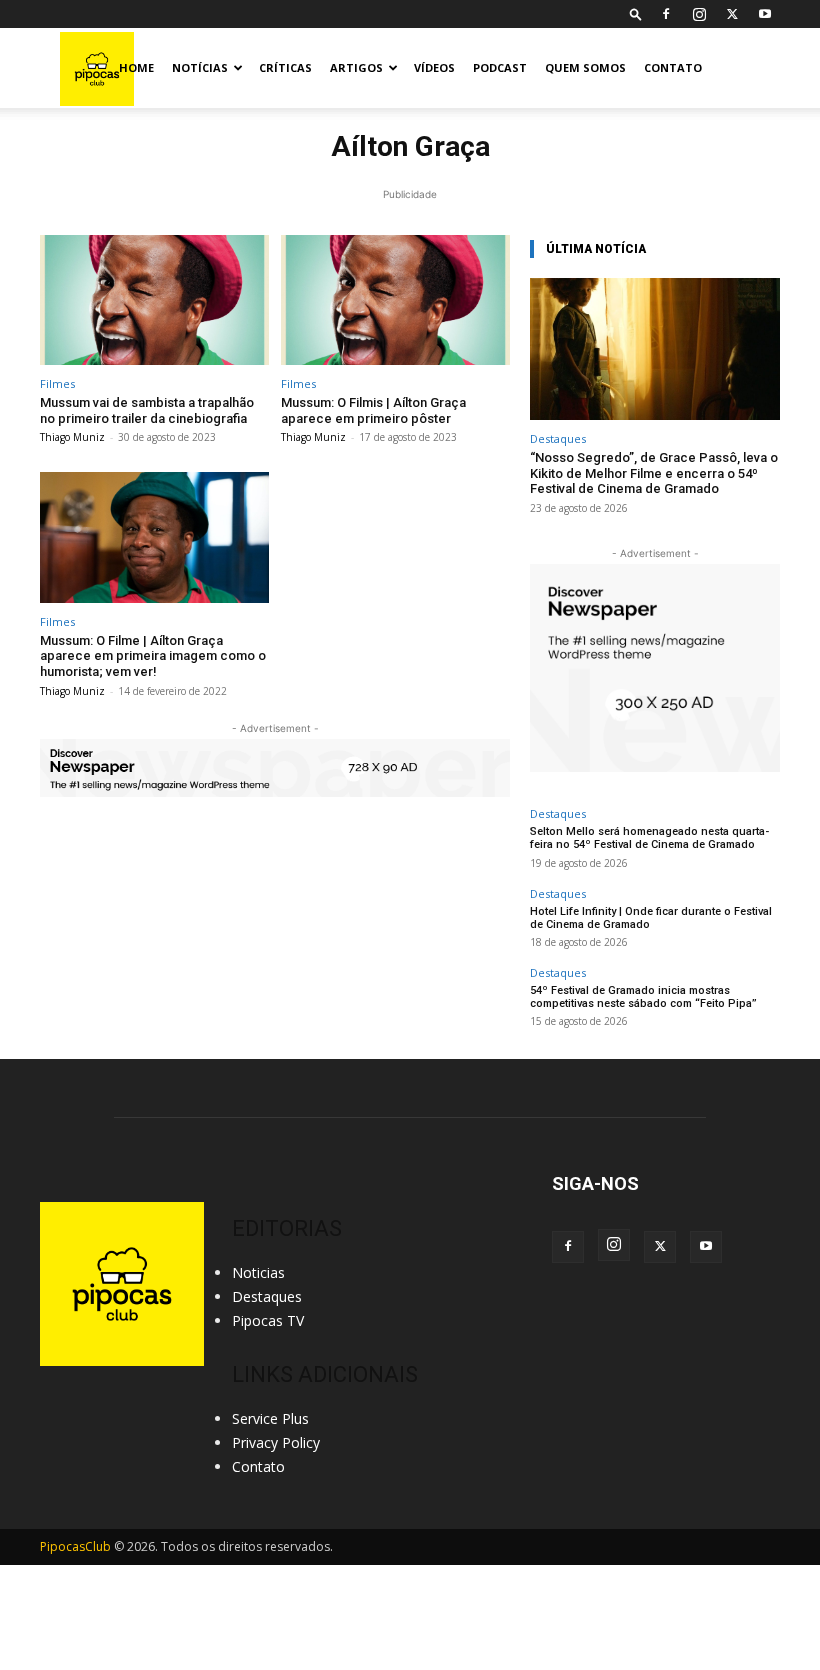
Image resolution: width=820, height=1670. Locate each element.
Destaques (558, 438)
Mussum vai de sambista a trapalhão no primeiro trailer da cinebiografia (147, 410)
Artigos (356, 67)
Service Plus (270, 1418)
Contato (673, 67)
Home (136, 67)
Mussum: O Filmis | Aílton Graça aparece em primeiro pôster (373, 410)
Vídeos (434, 67)
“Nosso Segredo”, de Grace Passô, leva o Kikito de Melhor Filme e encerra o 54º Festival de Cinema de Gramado (654, 473)
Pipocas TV (268, 1320)
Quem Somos (585, 67)
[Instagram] (699, 14)
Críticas (285, 67)
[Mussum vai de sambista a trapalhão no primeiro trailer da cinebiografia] (154, 300)
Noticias (258, 1272)
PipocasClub (75, 1546)
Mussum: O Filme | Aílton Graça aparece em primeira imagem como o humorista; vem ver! (153, 656)
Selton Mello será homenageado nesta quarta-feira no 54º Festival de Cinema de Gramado (649, 838)
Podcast (500, 67)
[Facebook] (666, 14)
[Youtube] (765, 14)
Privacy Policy (276, 1442)
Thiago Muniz (72, 437)
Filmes (57, 383)
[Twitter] (732, 14)
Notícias (200, 67)
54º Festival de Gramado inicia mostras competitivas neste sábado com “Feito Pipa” (643, 997)
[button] (636, 13)
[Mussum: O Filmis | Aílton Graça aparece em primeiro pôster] (395, 300)
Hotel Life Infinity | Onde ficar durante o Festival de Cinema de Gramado (651, 918)
